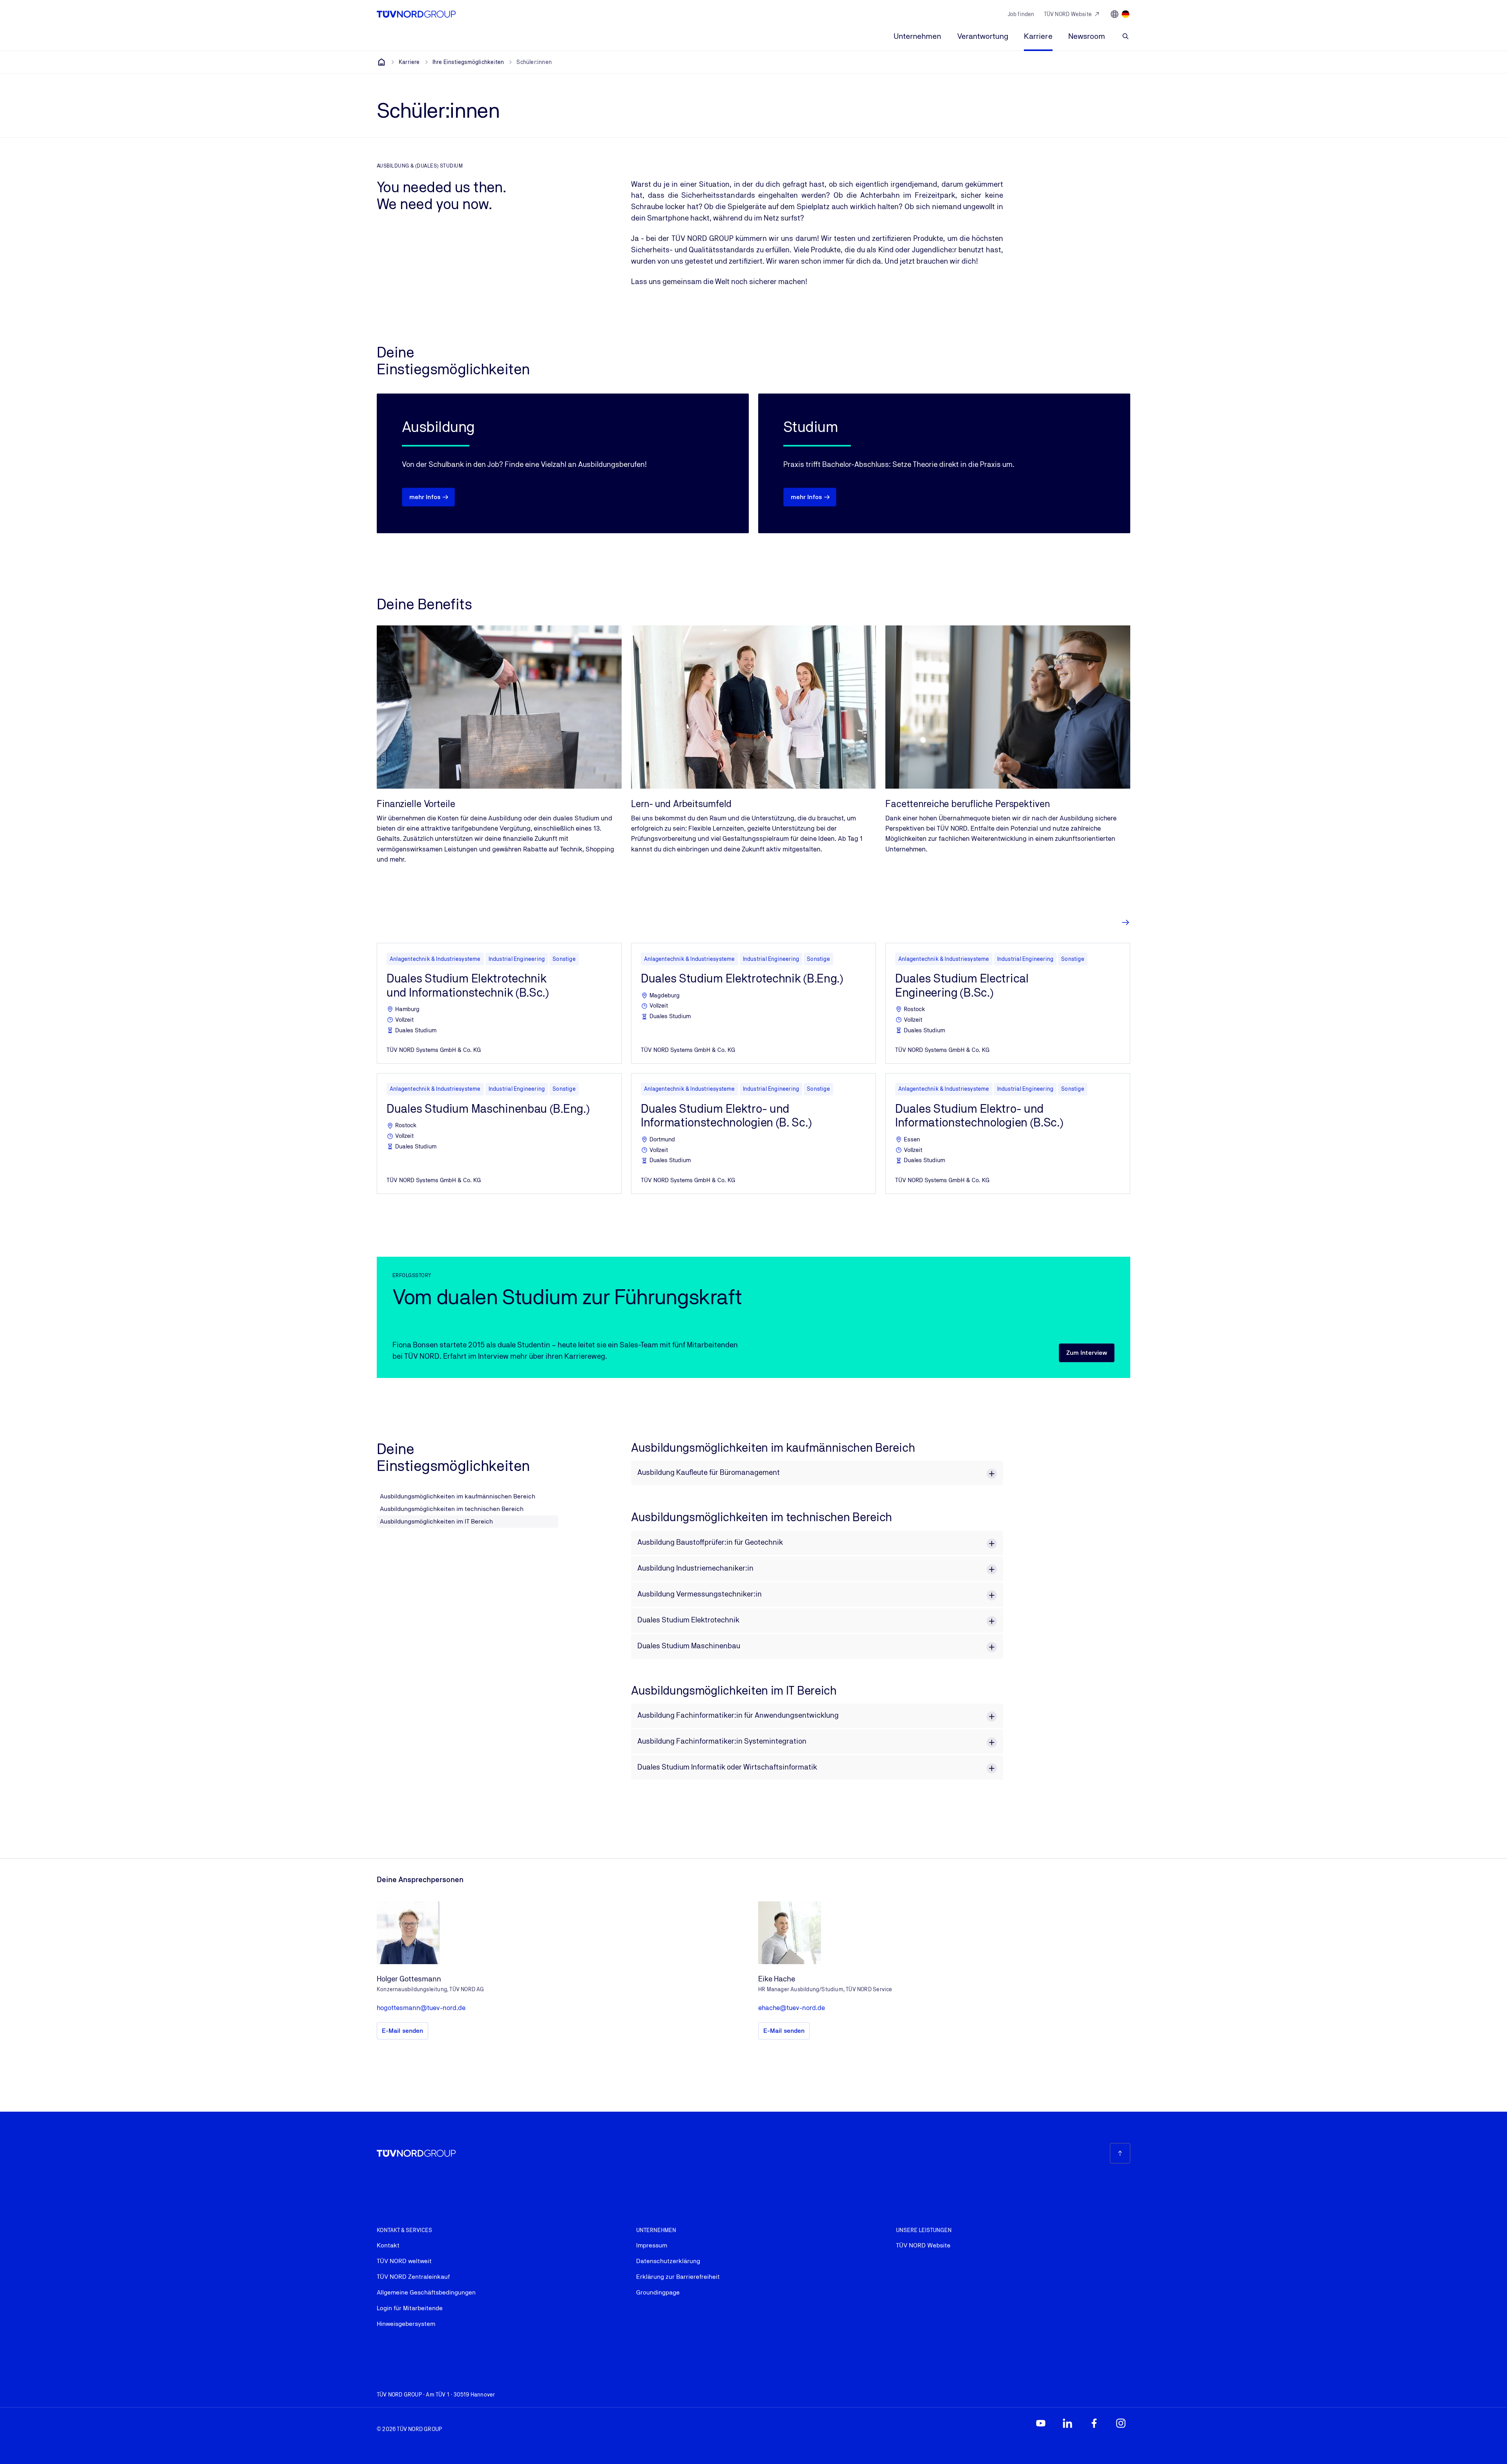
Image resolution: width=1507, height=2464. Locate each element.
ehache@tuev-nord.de (792, 2008)
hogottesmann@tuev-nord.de (421, 2008)
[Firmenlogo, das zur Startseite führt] (416, 14)
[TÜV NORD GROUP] (381, 62)
